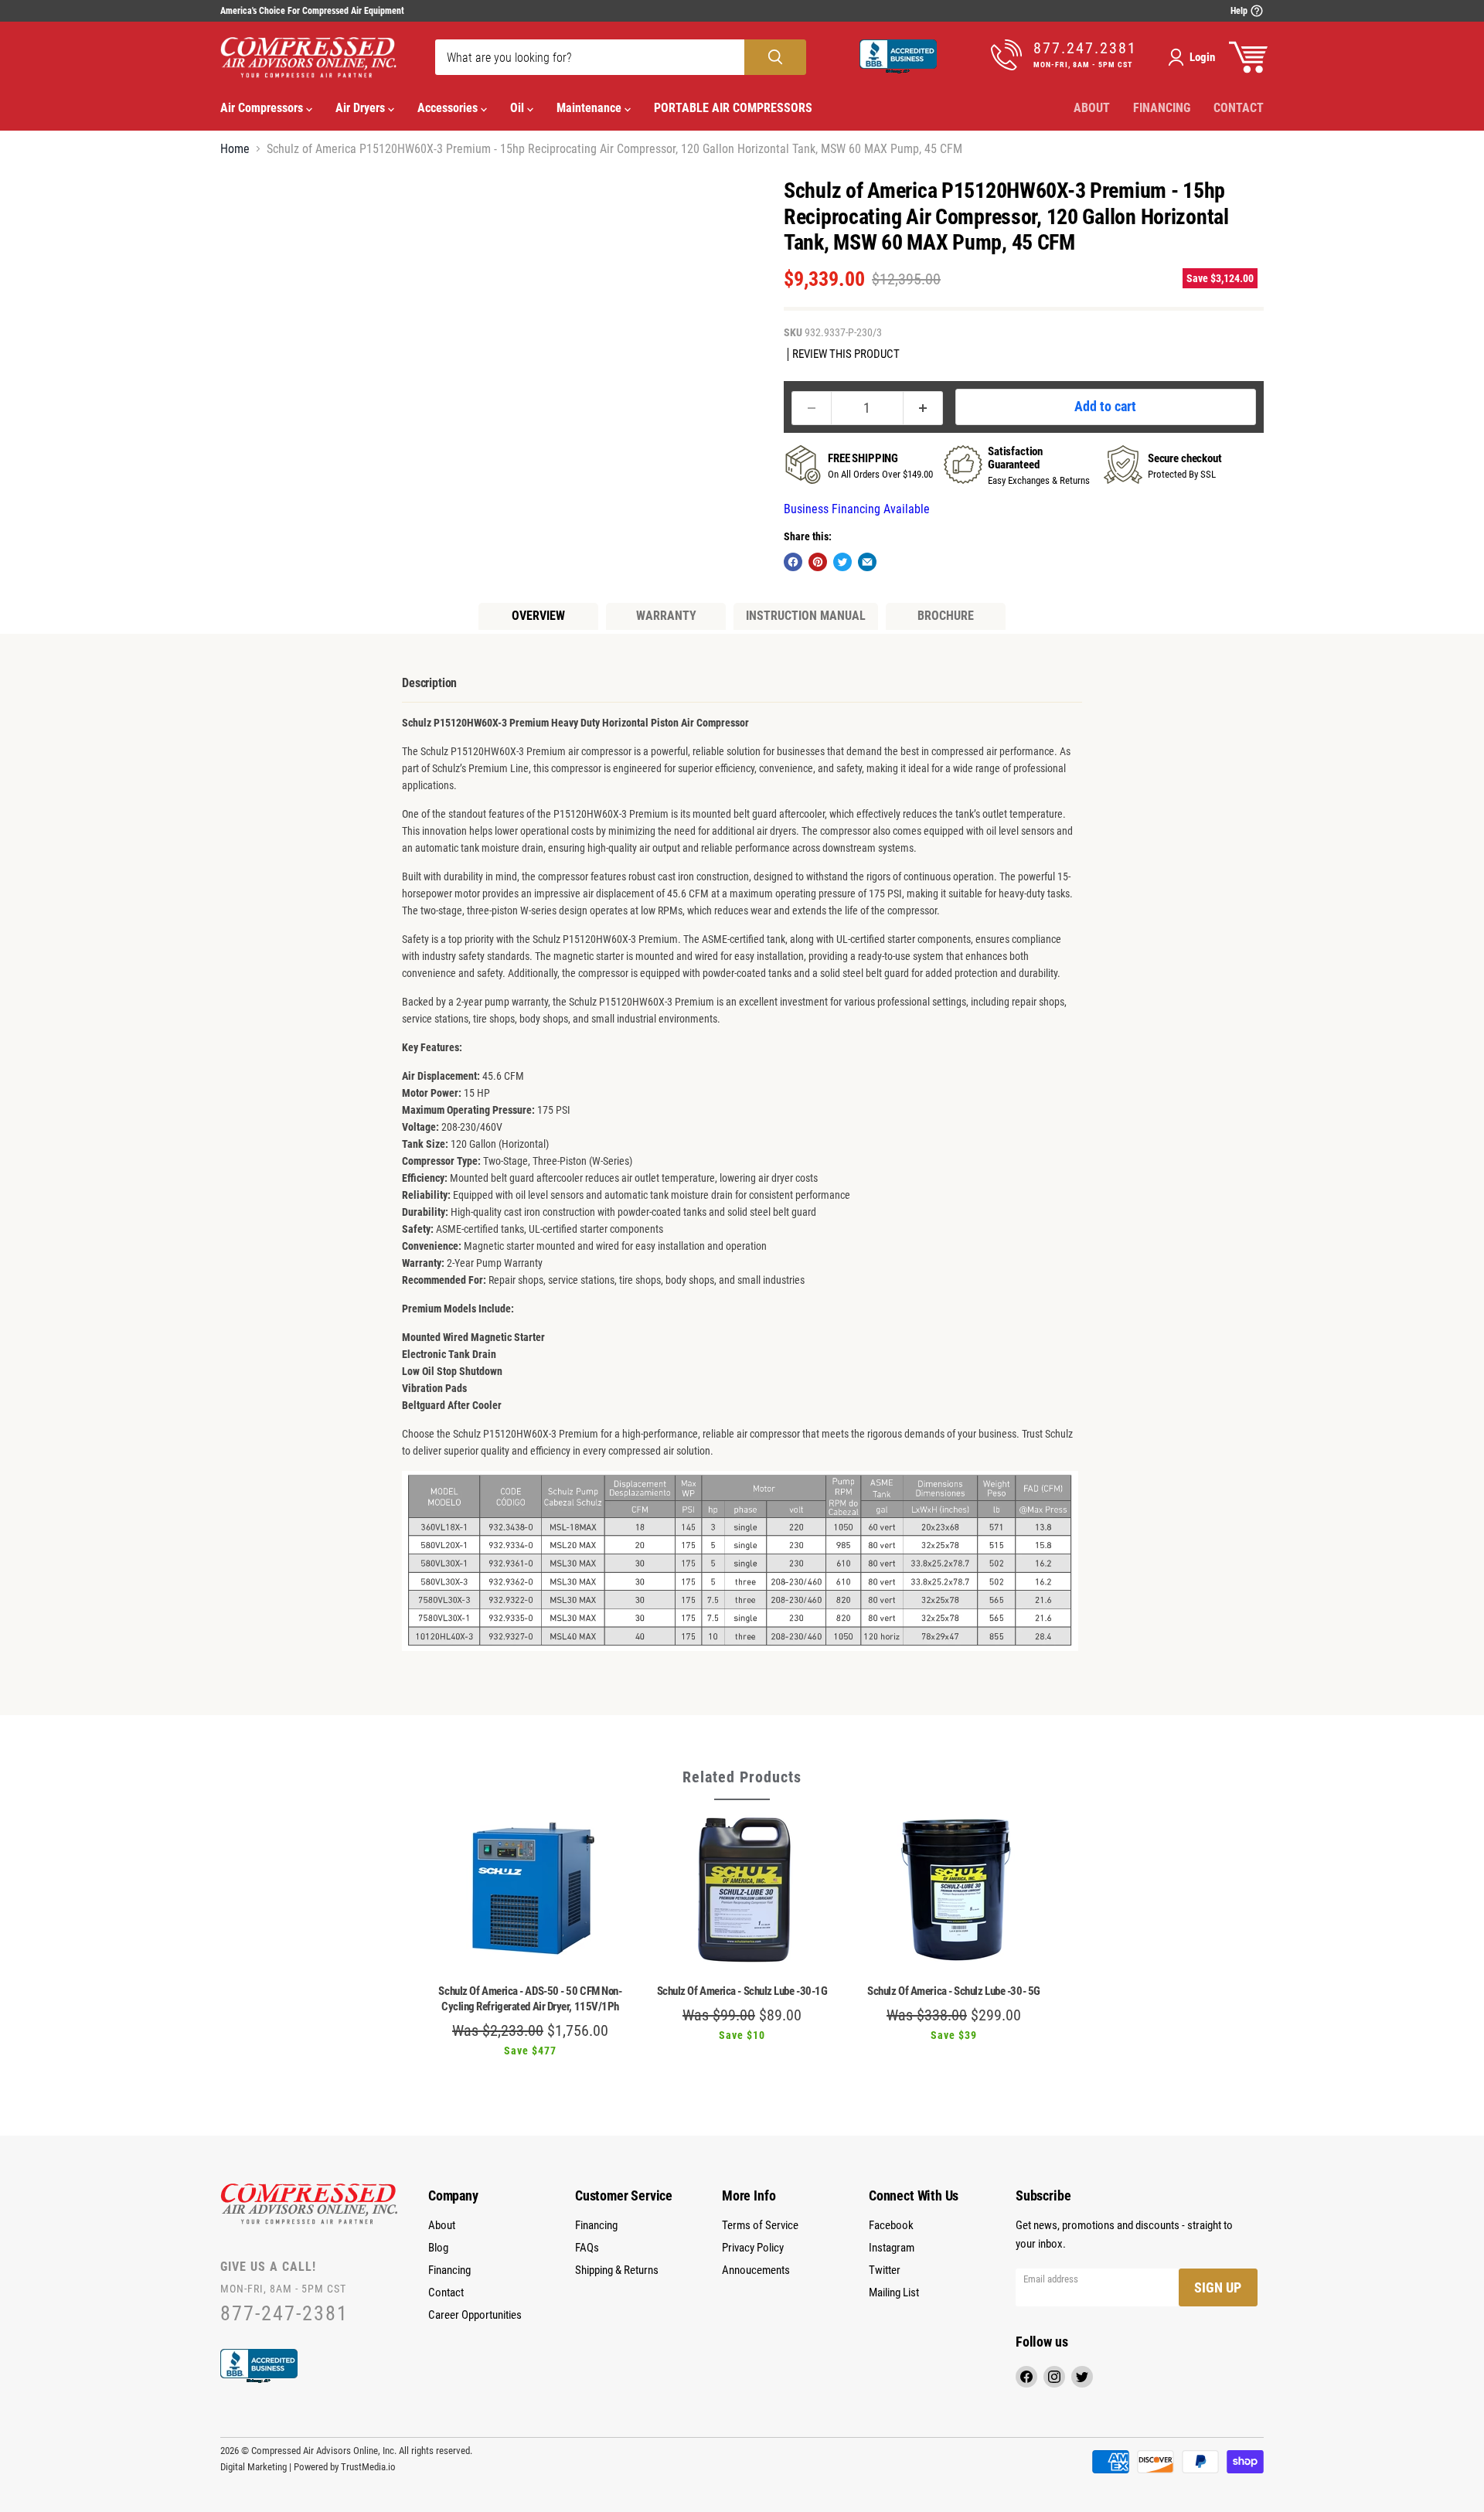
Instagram (892, 2248)
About (1092, 108)
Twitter (885, 2270)
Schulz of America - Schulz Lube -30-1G (742, 1991)
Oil (519, 108)
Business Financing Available (857, 509)
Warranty (666, 616)
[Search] (775, 57)
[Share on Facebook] (793, 562)
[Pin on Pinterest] (818, 562)
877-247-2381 (284, 2314)
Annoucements (756, 2270)
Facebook (891, 2225)
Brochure (946, 616)
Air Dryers (362, 108)
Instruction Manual (806, 616)
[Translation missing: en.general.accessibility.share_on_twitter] (842, 562)
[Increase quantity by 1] (923, 408)
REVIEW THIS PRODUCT (846, 354)
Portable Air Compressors (733, 108)
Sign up (1218, 2287)
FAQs (587, 2248)
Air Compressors (263, 108)
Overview (538, 616)
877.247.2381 (1085, 48)
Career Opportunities (475, 2315)
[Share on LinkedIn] (867, 562)
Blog (438, 2248)
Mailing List (894, 2292)
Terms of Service (760, 2225)
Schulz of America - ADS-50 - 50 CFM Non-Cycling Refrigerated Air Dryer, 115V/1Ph (530, 1999)
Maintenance (591, 108)
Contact (1239, 108)
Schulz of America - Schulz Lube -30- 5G (953, 1991)
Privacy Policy (753, 2248)
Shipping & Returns (617, 2270)
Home (235, 149)
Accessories (449, 108)
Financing (1162, 108)
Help (1240, 11)
